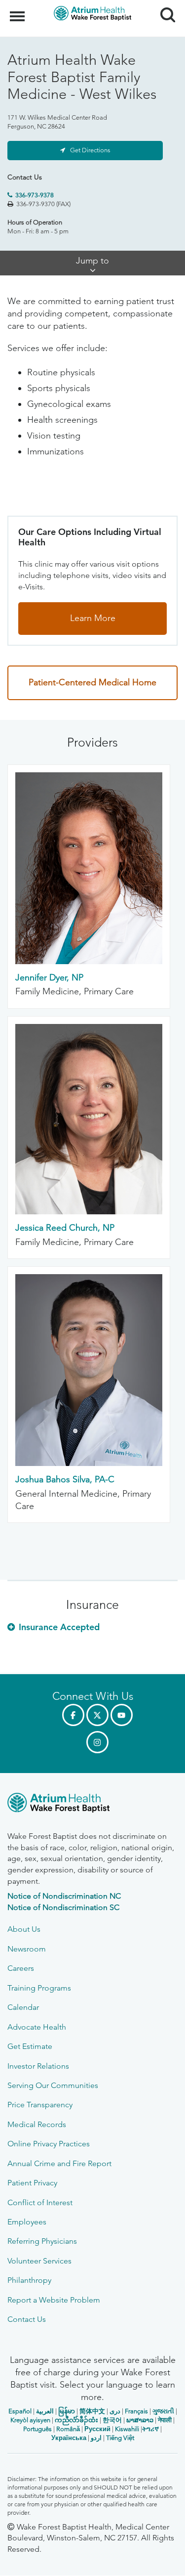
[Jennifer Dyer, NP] (89, 961)
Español (20, 2411)
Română (68, 2429)
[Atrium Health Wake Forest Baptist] (92, 1804)
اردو (96, 2438)
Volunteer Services (39, 2261)
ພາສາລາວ (140, 2420)
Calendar (23, 2007)
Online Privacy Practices (49, 2144)
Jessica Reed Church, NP (65, 1228)
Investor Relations (38, 2066)
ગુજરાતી (163, 2411)
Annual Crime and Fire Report (59, 2163)
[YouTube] (122, 1715)
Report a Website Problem (54, 2300)
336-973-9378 (35, 195)
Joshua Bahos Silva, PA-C (65, 1479)
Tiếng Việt (120, 2438)
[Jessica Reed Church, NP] (89, 1211)
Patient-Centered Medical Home (92, 682)
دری (115, 2411)
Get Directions (90, 150)
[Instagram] (97, 1742)
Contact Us (27, 2319)
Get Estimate (30, 2046)
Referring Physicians (42, 2241)
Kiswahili (127, 2429)
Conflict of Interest (40, 2202)
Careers (21, 1968)
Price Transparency (40, 2105)
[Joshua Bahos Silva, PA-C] (89, 1463)
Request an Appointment (67, 2559)
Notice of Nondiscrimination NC (64, 1896)
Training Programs (39, 1988)
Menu (18, 11)
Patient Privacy (32, 2183)
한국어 (112, 2420)
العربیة (45, 2411)
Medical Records (37, 2124)
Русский (97, 2429)
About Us (24, 1929)
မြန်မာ (67, 2411)
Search (164, 6)
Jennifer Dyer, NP (49, 977)
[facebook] (73, 1715)
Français (136, 2411)
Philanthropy (29, 2280)
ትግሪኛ (150, 2429)
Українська (69, 2438)
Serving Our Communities (53, 2085)
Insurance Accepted (59, 1627)
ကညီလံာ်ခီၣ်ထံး (76, 2420)
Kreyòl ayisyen (30, 2420)
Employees (27, 2222)
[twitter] (97, 1715)
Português (37, 2429)
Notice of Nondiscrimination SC (63, 1907)
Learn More (93, 618)
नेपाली (165, 2420)
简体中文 (92, 2411)
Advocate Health (37, 2027)
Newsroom (27, 1949)
